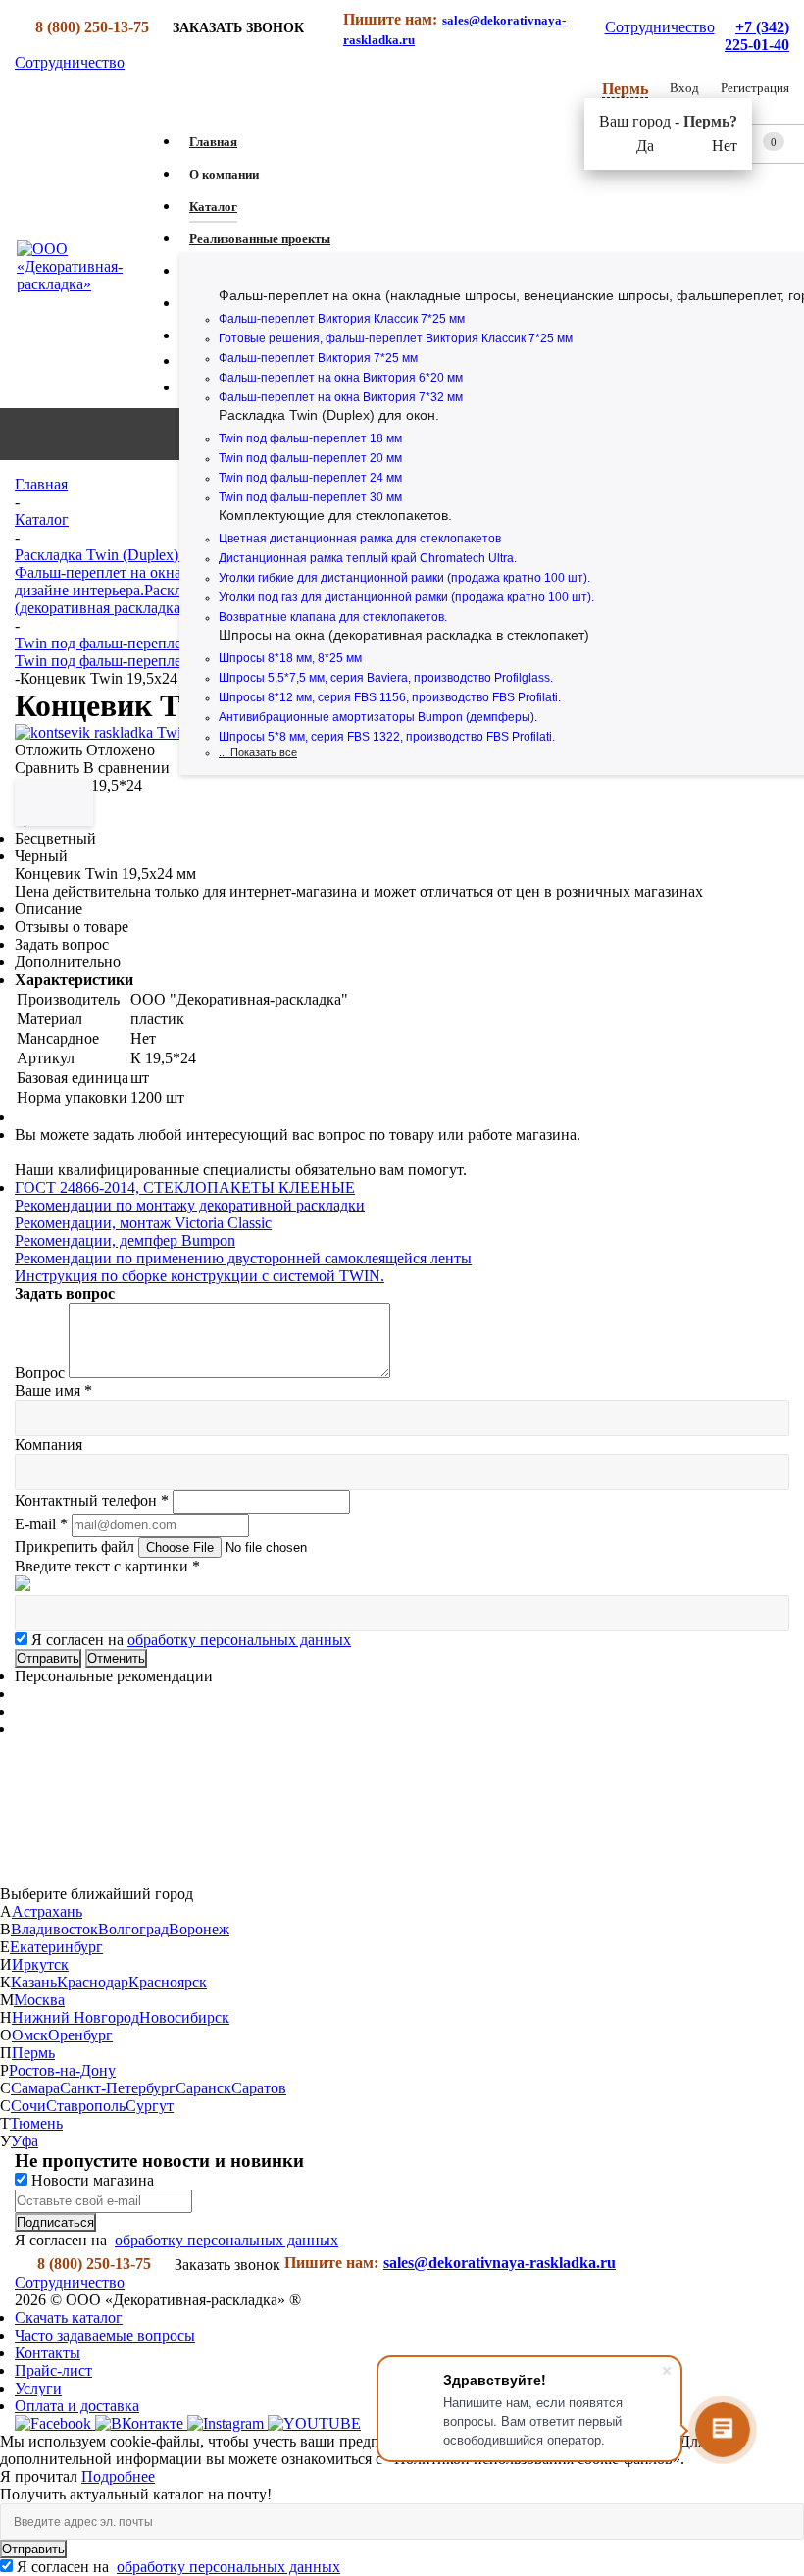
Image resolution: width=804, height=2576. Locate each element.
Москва (39, 2000)
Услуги (38, 2388)
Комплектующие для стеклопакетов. (335, 515)
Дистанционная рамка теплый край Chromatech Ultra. (368, 558)
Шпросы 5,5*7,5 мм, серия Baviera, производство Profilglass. (386, 678)
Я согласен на (191, 1640)
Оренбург (80, 2035)
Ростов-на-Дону (62, 2070)
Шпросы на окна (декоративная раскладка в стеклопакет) (404, 635)
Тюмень (36, 2123)
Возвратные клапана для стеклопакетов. (333, 617)
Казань (34, 1982)
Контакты (48, 2353)
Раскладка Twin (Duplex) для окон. (329, 415)
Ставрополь (86, 2106)
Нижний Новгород (75, 2017)
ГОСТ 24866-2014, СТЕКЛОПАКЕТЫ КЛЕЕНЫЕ (185, 1187)
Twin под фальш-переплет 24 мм (310, 478)
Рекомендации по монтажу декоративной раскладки (190, 1205)
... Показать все (258, 752)
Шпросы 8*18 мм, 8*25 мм (290, 658)
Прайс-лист (53, 2370)
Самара (35, 2088)
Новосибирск (184, 2017)
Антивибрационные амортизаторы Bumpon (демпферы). (378, 717)
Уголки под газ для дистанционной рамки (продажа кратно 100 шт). (406, 597)
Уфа (25, 2141)
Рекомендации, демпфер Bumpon (125, 1240)
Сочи (28, 2106)
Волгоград (133, 1929)
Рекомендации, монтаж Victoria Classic (143, 1223)
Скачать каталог (69, 2318)
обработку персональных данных (239, 1640)
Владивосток (54, 1929)
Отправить (33, 2549)
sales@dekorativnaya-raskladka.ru (500, 2263)
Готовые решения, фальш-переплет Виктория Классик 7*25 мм (396, 338)
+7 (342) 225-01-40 (757, 36)
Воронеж (199, 1929)
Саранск (203, 2088)
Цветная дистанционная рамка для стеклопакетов (360, 539)
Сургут (150, 2106)
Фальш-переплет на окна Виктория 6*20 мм (341, 378)
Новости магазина (91, 2180)
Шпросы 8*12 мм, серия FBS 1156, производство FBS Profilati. (390, 697)
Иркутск (40, 1964)
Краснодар (93, 1982)
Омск (30, 2035)
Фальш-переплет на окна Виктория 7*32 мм (341, 397)
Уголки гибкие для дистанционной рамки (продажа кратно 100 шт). (404, 578)
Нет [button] (725, 146)
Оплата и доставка (77, 2406)
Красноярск (168, 1982)
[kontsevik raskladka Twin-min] (116, 732)
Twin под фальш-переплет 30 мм (310, 497)
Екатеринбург (56, 1947)
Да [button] (645, 146)
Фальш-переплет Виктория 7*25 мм (318, 358)
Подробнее (118, 2476)
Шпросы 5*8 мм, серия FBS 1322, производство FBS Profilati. (387, 737)
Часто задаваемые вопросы (105, 2335)
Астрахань (47, 1911)
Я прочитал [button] (41, 2476)
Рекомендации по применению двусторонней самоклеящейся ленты (243, 1258)
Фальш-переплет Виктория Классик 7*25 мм (342, 319)
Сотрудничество (660, 27)
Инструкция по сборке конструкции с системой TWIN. (200, 1276)
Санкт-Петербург (118, 2088)
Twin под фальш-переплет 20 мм (310, 458)
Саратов (259, 2088)
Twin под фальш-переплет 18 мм (310, 438)
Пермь (33, 2053)
